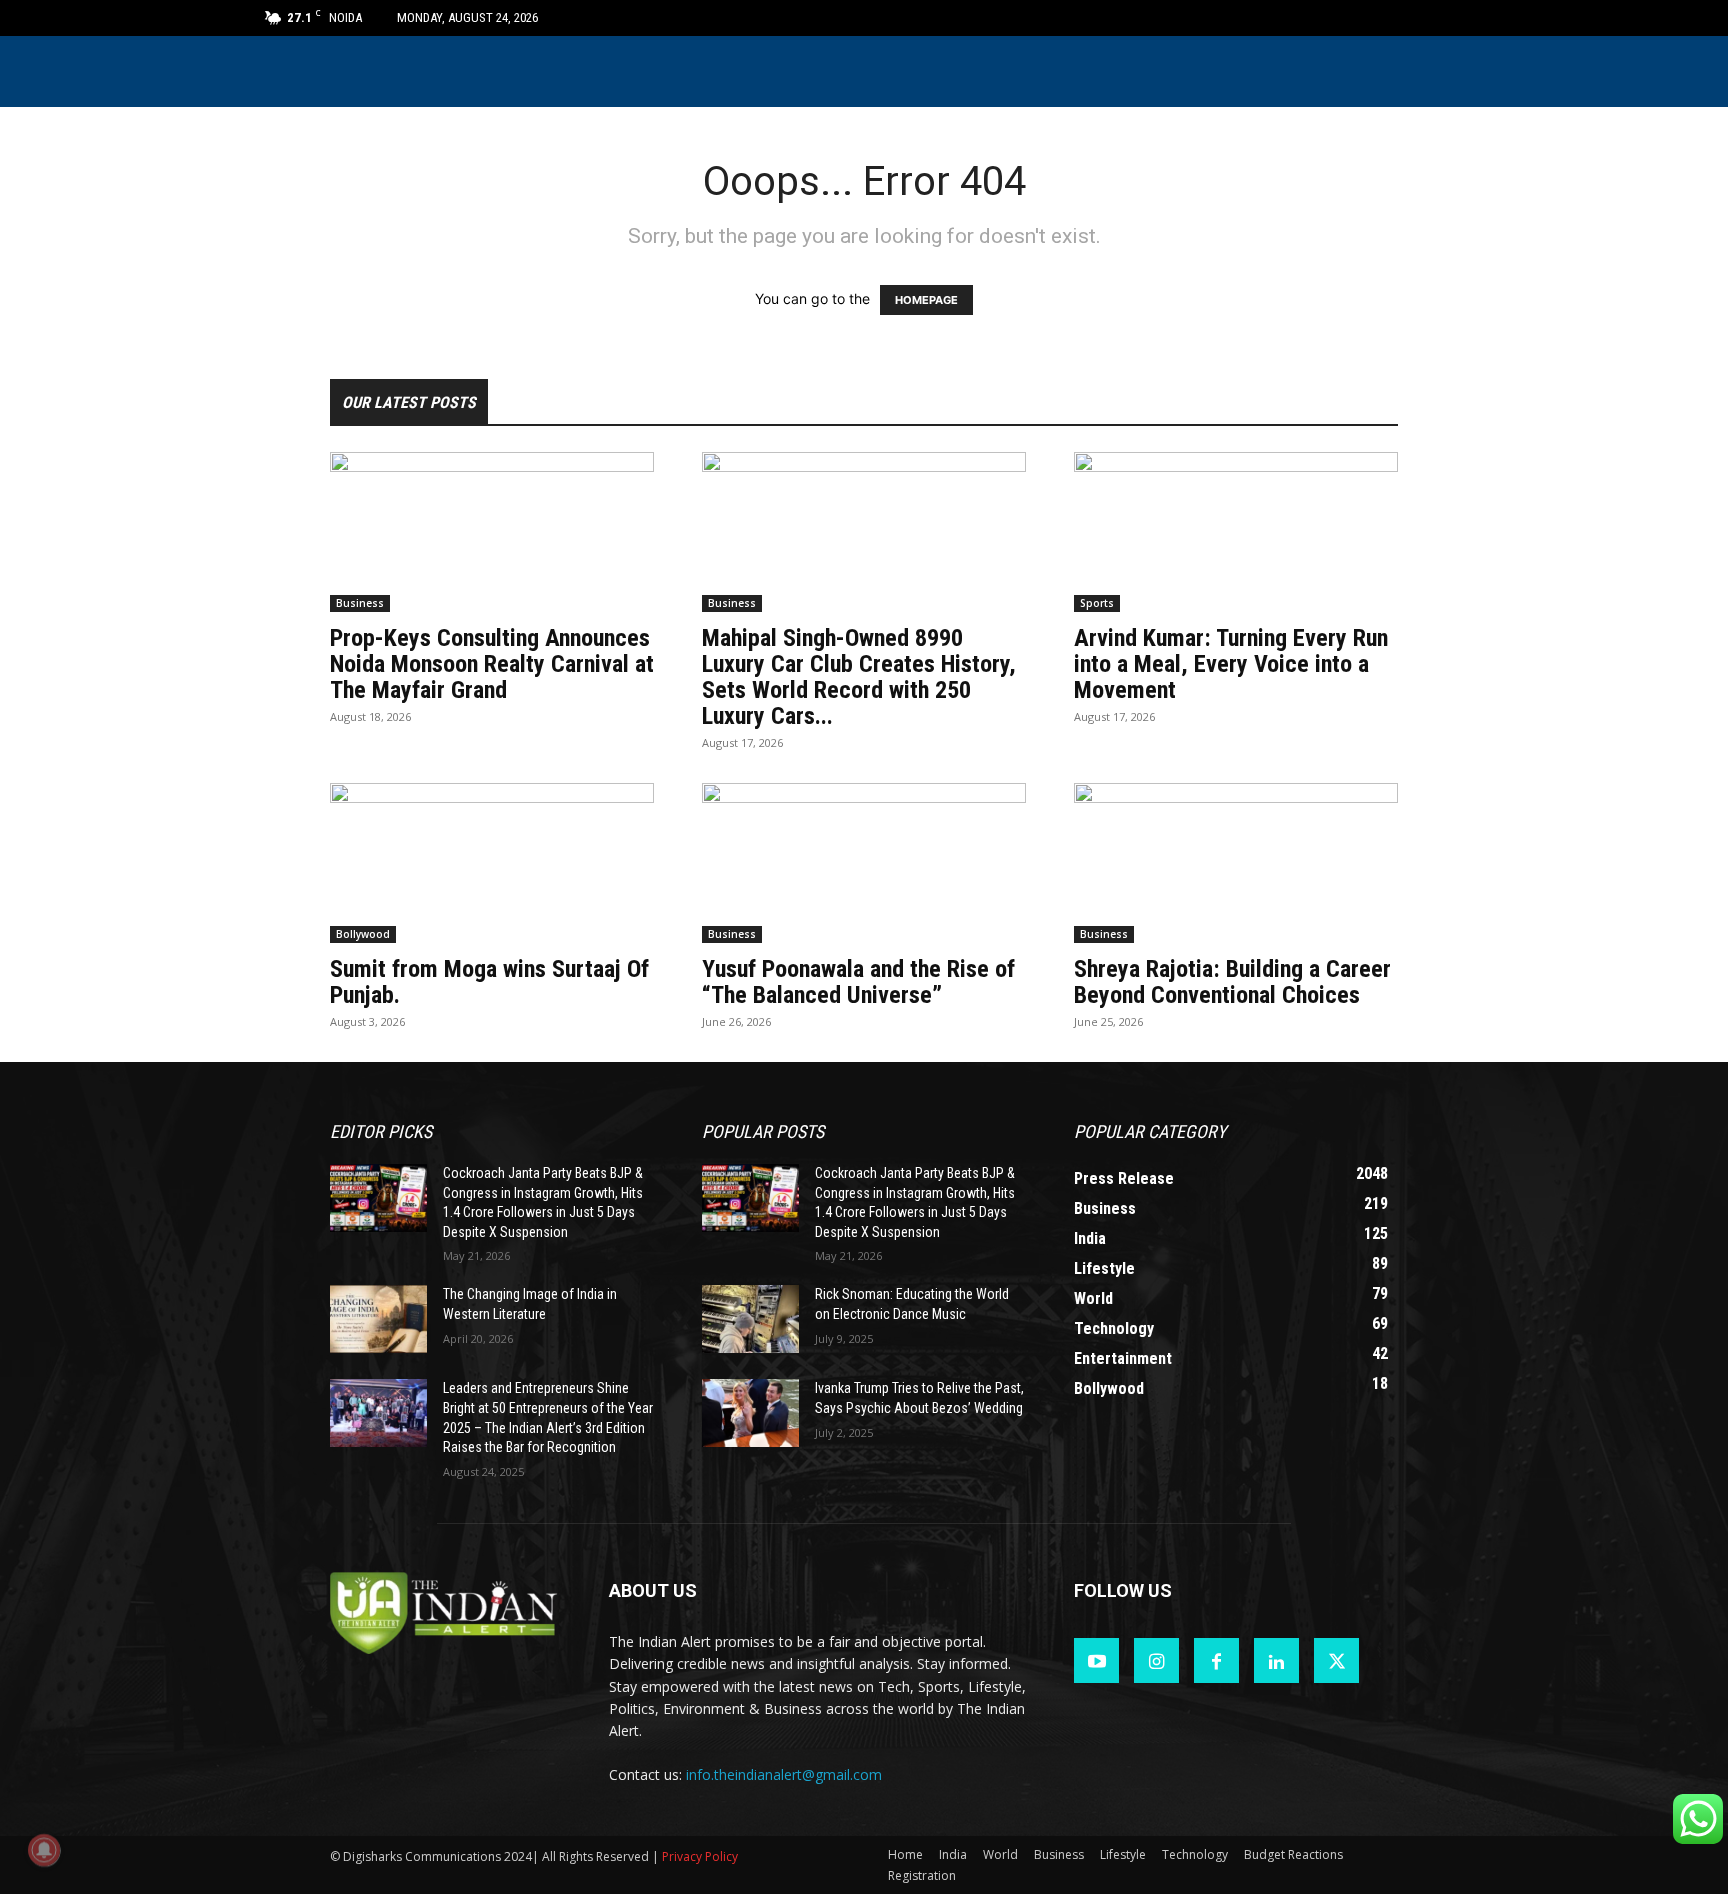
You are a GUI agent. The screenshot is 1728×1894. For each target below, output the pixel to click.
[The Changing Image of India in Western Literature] (378, 1319)
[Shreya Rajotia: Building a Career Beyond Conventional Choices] (1236, 863)
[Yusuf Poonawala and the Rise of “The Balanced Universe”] (864, 863)
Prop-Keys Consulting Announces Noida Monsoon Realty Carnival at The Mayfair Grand (492, 664)
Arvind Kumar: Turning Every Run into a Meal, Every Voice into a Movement (1231, 664)
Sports (1097, 603)
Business (360, 603)
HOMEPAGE (926, 300)
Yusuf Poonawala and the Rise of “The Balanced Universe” (858, 982)
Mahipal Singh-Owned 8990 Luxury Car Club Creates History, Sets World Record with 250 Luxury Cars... (859, 677)
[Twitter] (1336, 1660)
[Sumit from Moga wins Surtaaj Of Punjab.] (492, 863)
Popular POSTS (763, 1131)
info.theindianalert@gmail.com (784, 1774)
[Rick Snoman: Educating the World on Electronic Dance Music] (750, 1319)
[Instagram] (1156, 1660)
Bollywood (363, 934)
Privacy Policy (700, 1856)
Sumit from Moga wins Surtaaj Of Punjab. (489, 982)
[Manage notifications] (44, 1850)
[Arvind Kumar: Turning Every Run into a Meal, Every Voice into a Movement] (1236, 532)
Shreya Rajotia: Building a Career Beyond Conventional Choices (1232, 982)
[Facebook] (1216, 1660)
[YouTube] (1096, 1660)
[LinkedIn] (1276, 1660)
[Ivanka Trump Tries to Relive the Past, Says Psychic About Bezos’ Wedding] (750, 1413)
